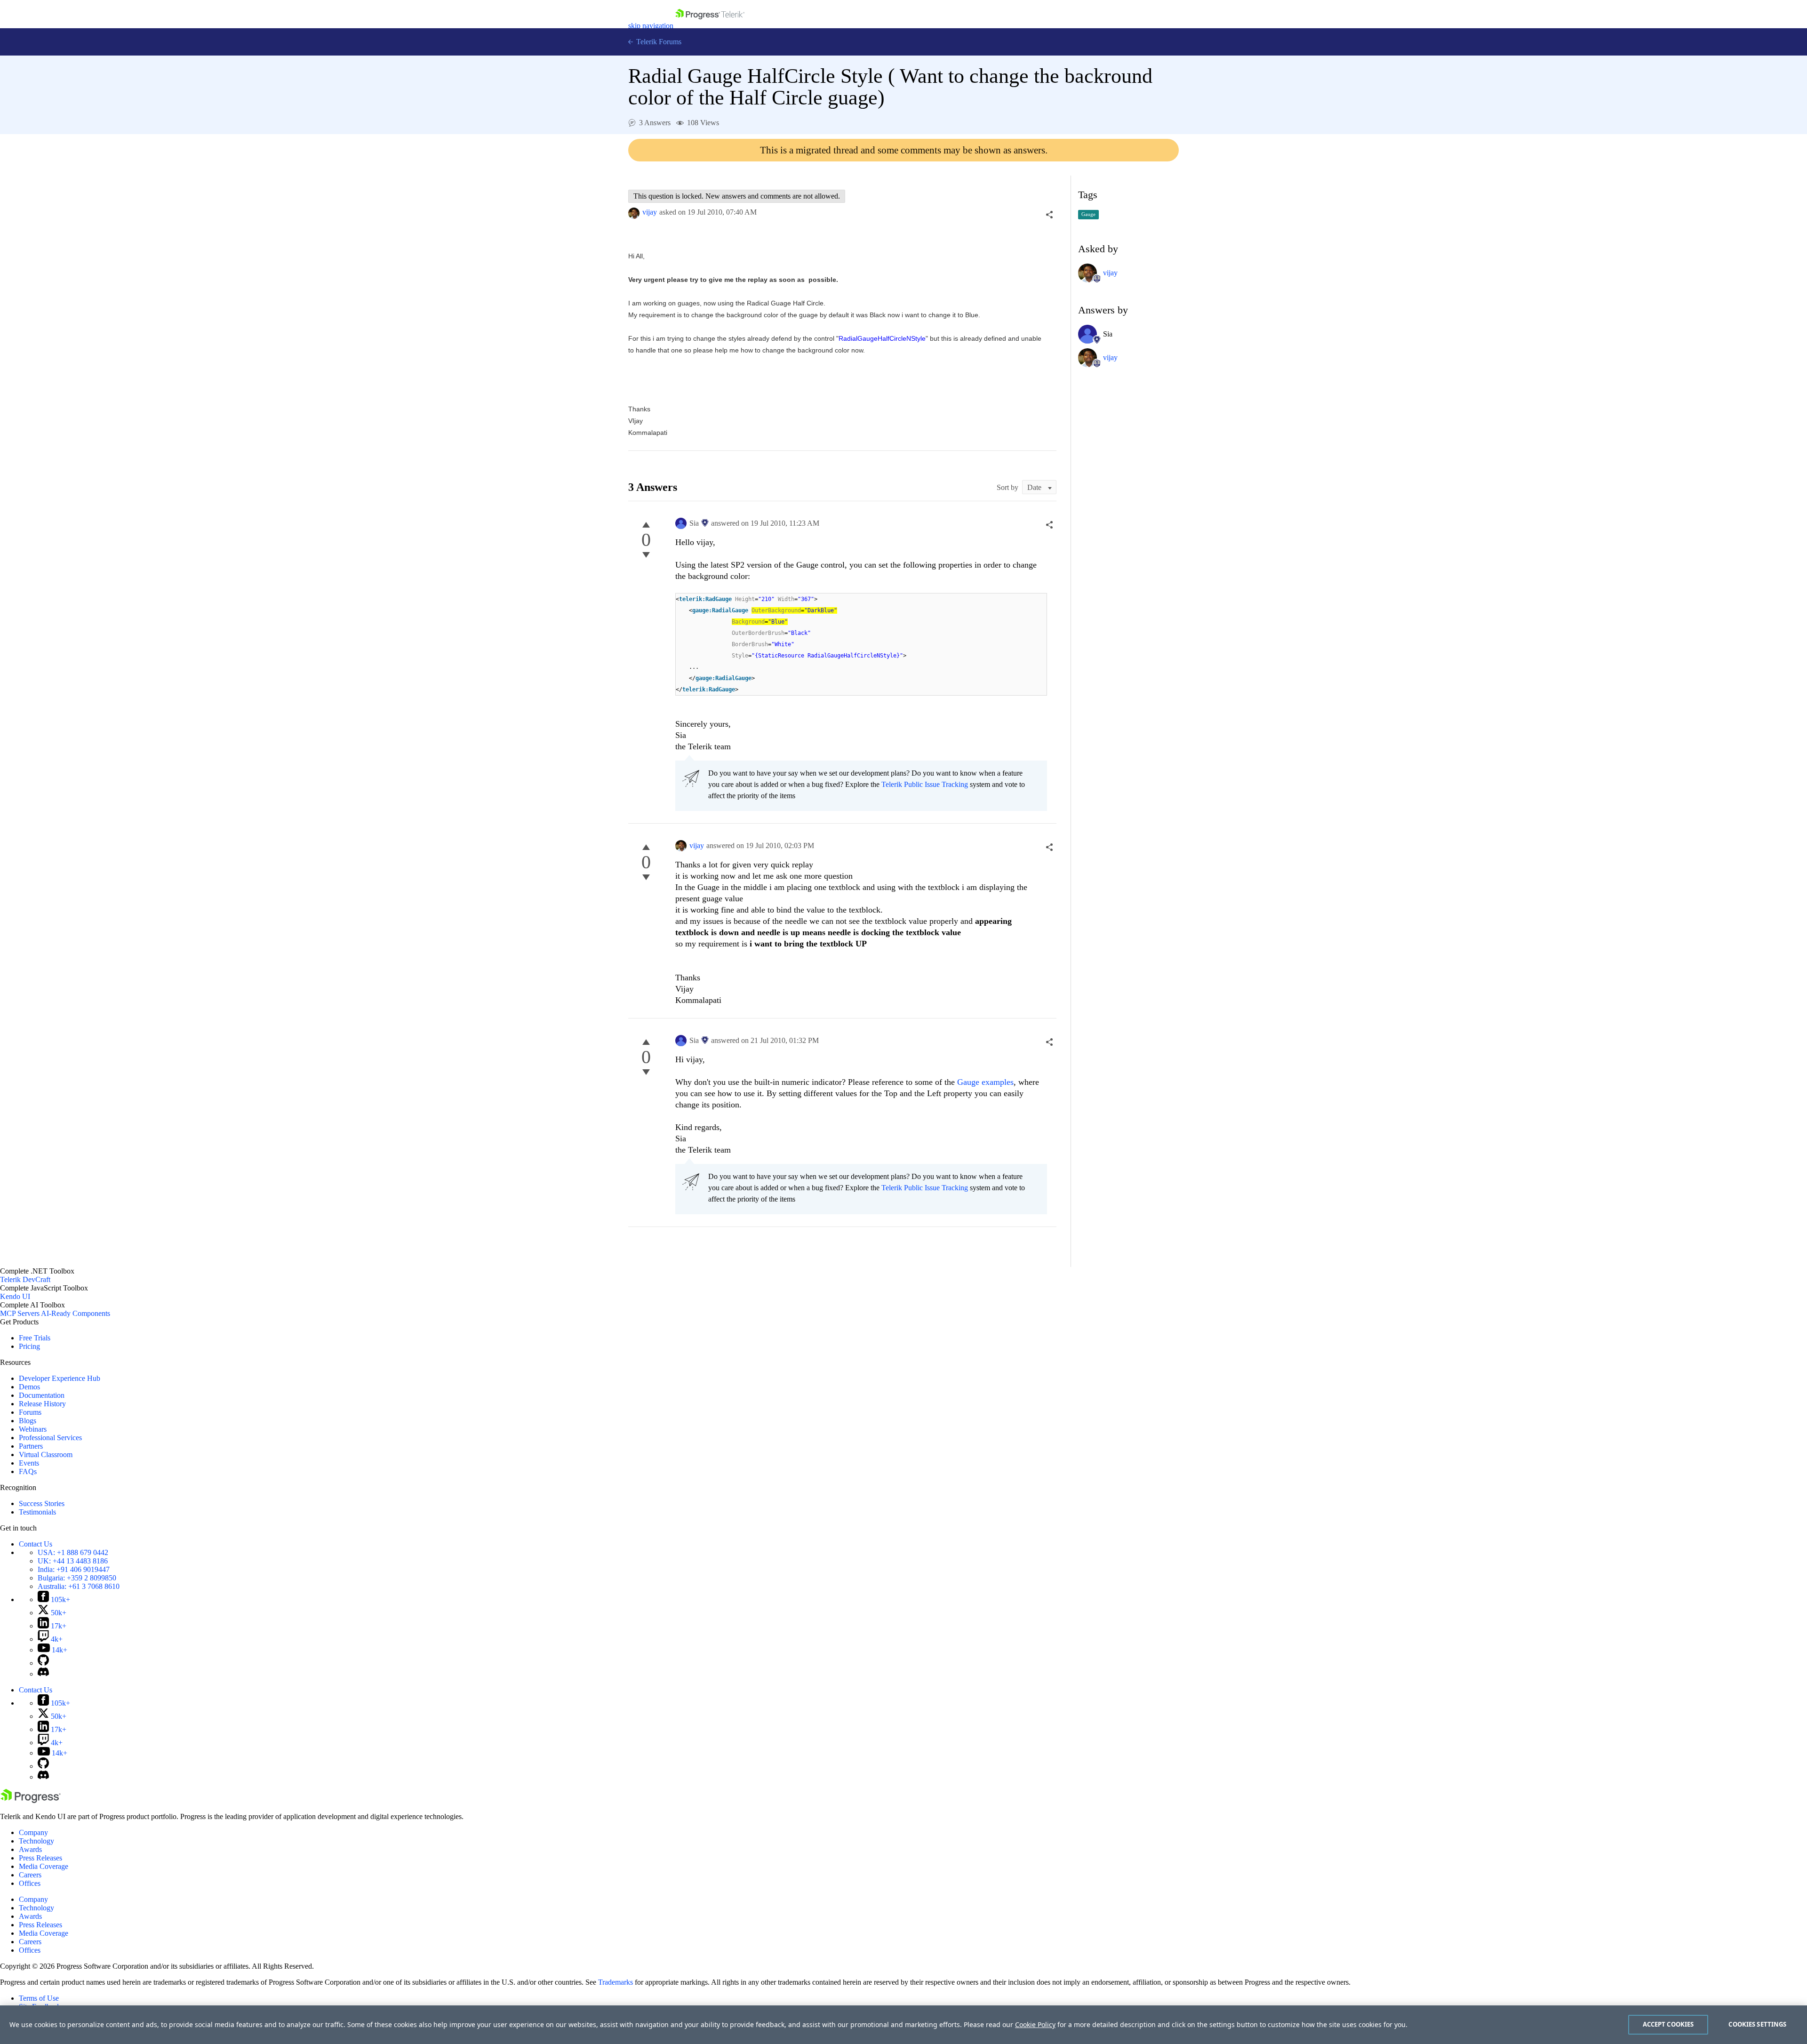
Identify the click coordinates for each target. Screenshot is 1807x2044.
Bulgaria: (77, 1578)
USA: (73, 1552)
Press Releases (40, 1858)
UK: (73, 1561)
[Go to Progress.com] (31, 1800)
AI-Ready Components (76, 1313)
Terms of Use (39, 1998)
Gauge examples (985, 1082)
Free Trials (35, 1338)
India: (74, 1569)
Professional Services (50, 1438)
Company (33, 1832)
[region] (903, 2025)
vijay (650, 212)
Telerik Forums (658, 42)
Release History (42, 1404)
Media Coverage (44, 1866)
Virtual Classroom (46, 1455)
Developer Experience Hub (60, 1378)
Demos (29, 1387)
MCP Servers (20, 1313)
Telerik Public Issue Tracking (925, 784)
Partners (31, 1446)
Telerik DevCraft (25, 1279)
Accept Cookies (1668, 2024)
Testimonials (37, 1512)
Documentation (42, 1395)
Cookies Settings (1757, 2024)
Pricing (29, 1346)
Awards (30, 1849)
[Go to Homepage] (710, 26)
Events (29, 1463)
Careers (30, 1875)
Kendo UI (15, 1296)
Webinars (33, 1429)
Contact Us (36, 1544)
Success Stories (42, 1503)
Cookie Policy (1035, 2024)
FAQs (28, 1471)
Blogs (28, 1421)
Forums (30, 1412)
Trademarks (616, 1982)
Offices (30, 1883)
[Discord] (43, 1674)
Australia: (79, 1586)
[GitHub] (43, 1663)
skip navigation (651, 26)
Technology (36, 1841)
